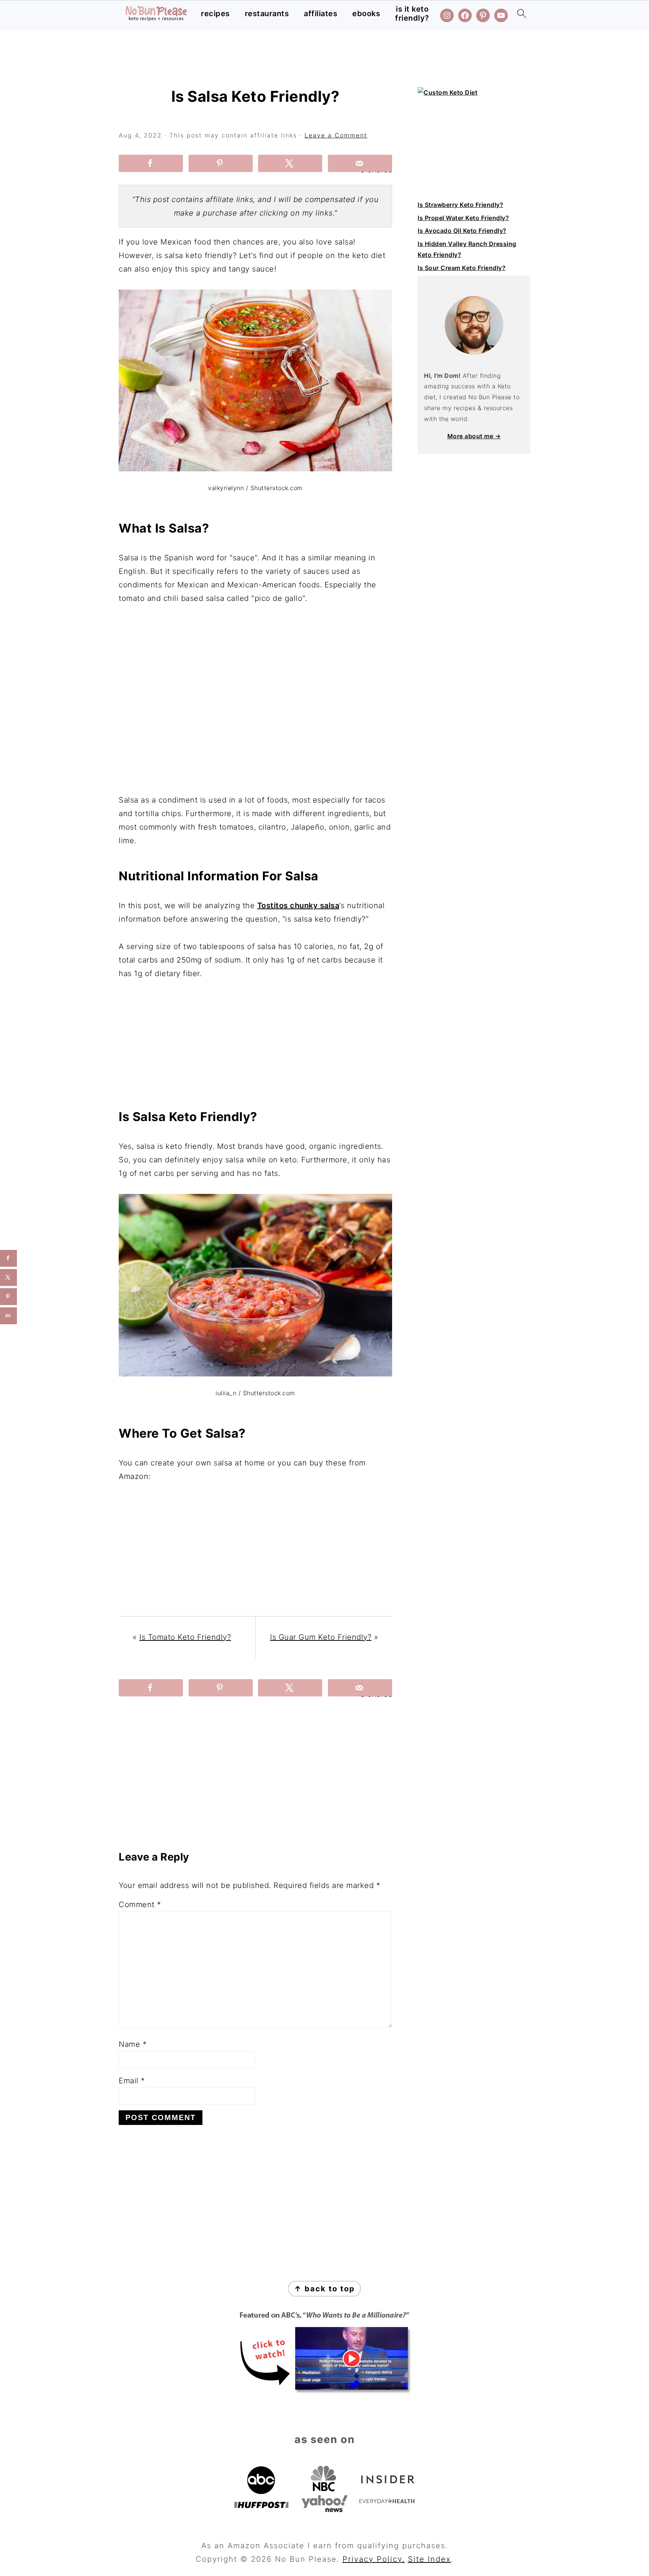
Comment (140, 1904)
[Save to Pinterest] (221, 163)
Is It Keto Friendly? (412, 14)
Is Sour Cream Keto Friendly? (462, 268)
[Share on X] (290, 163)
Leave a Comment (336, 135)
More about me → (474, 436)
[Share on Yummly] (8, 1316)
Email (132, 2081)
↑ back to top (324, 2289)
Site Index (429, 2559)
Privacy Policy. (374, 2559)
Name (133, 2044)
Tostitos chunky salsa (298, 905)
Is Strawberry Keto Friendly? (460, 205)
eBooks (366, 14)
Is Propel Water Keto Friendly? (463, 218)
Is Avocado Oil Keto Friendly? (462, 231)
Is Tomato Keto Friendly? (185, 1637)
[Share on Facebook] (151, 163)
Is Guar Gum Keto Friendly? (321, 1637)
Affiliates (321, 14)
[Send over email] (360, 163)
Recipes (215, 14)
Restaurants (267, 14)
